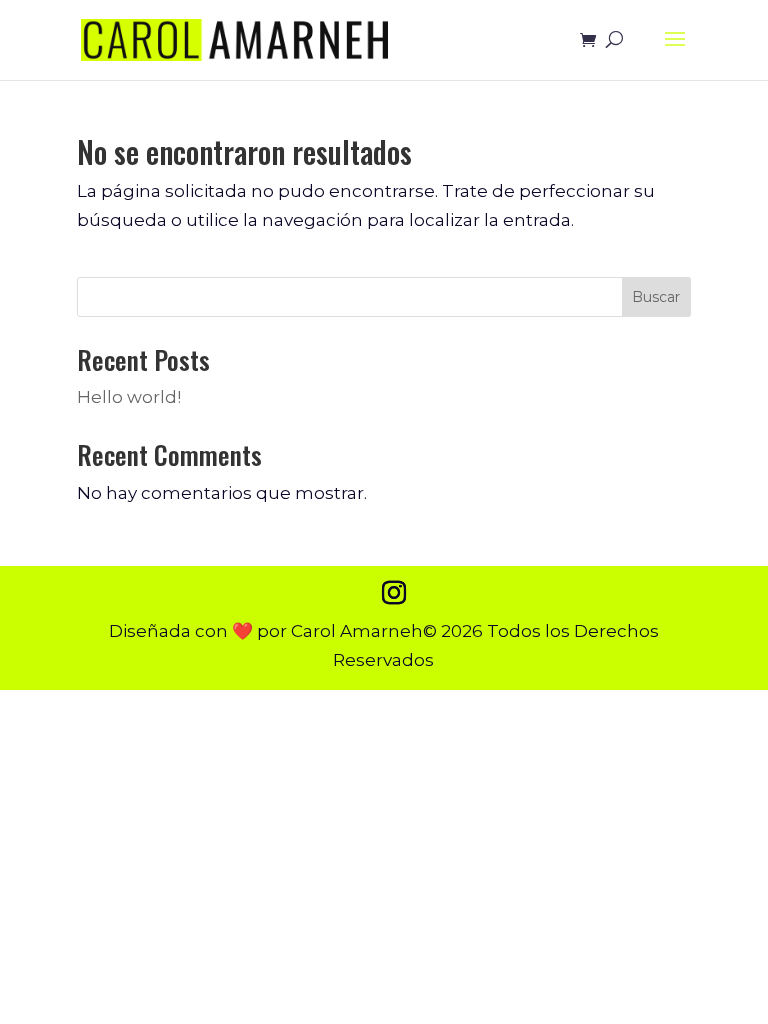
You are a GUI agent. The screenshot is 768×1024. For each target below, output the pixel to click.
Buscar (656, 297)
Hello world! (129, 397)
